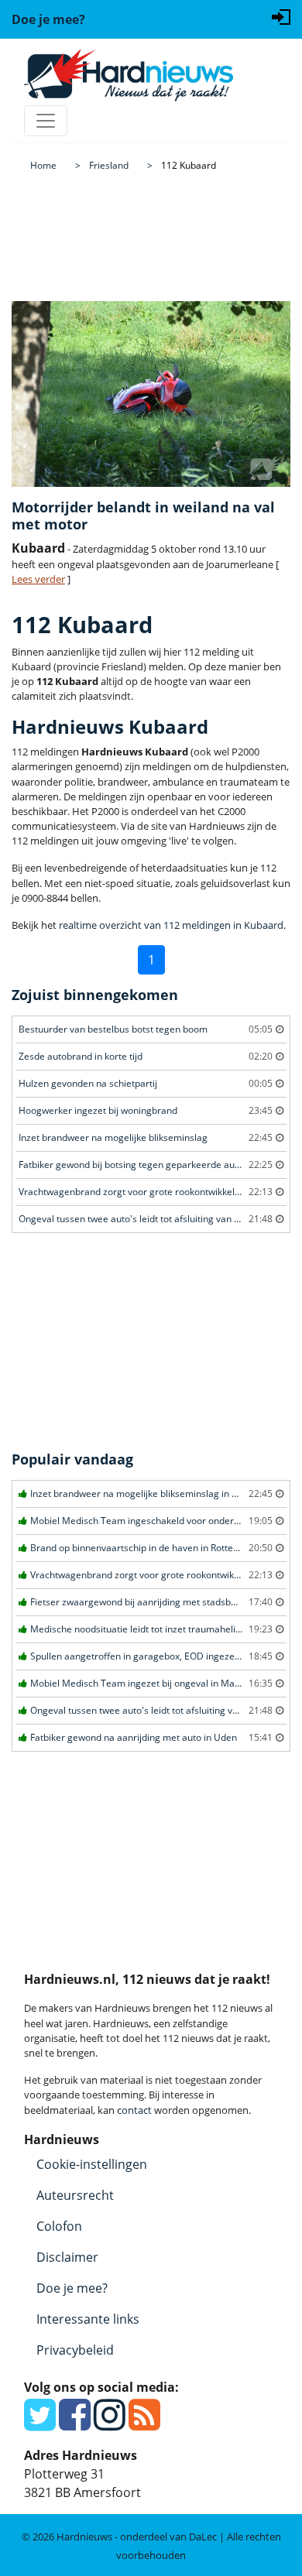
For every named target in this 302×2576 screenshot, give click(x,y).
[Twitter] (40, 2424)
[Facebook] (75, 2424)
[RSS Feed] (144, 2424)
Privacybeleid (75, 2350)
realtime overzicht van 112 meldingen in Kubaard (171, 925)
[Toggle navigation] (46, 121)
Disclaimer (67, 2257)
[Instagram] (110, 2424)
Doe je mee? (72, 2288)
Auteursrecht (75, 2195)
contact (134, 2110)
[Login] (281, 15)
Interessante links (88, 2319)
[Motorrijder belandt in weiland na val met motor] (151, 394)
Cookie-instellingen (92, 2164)
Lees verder (38, 579)
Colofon (59, 2226)
